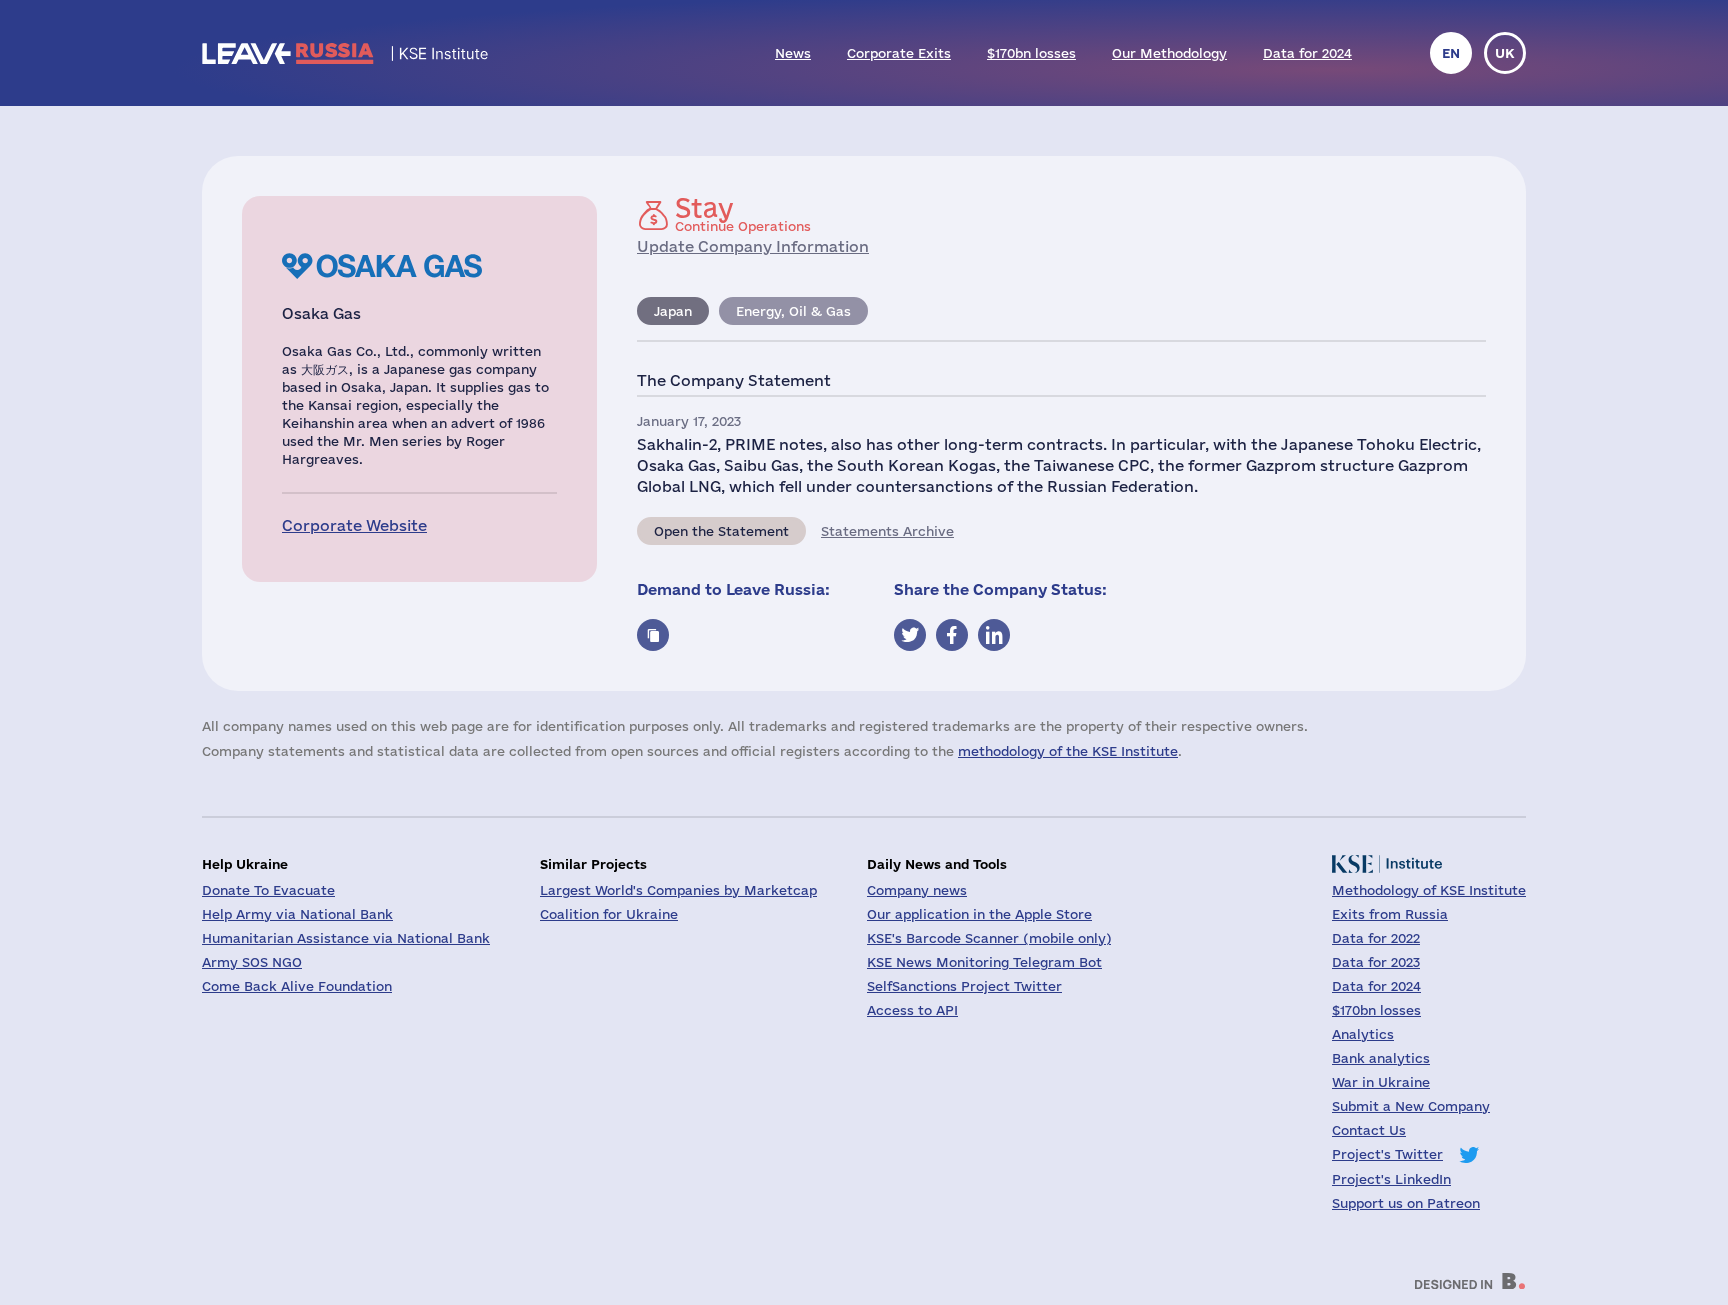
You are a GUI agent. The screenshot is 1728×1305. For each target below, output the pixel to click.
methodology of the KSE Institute (1068, 751)
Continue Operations (743, 214)
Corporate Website (354, 525)
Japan (673, 311)
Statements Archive (887, 531)
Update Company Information (753, 246)
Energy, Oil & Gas (793, 311)
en (1451, 53)
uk (1505, 53)
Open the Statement (721, 531)
